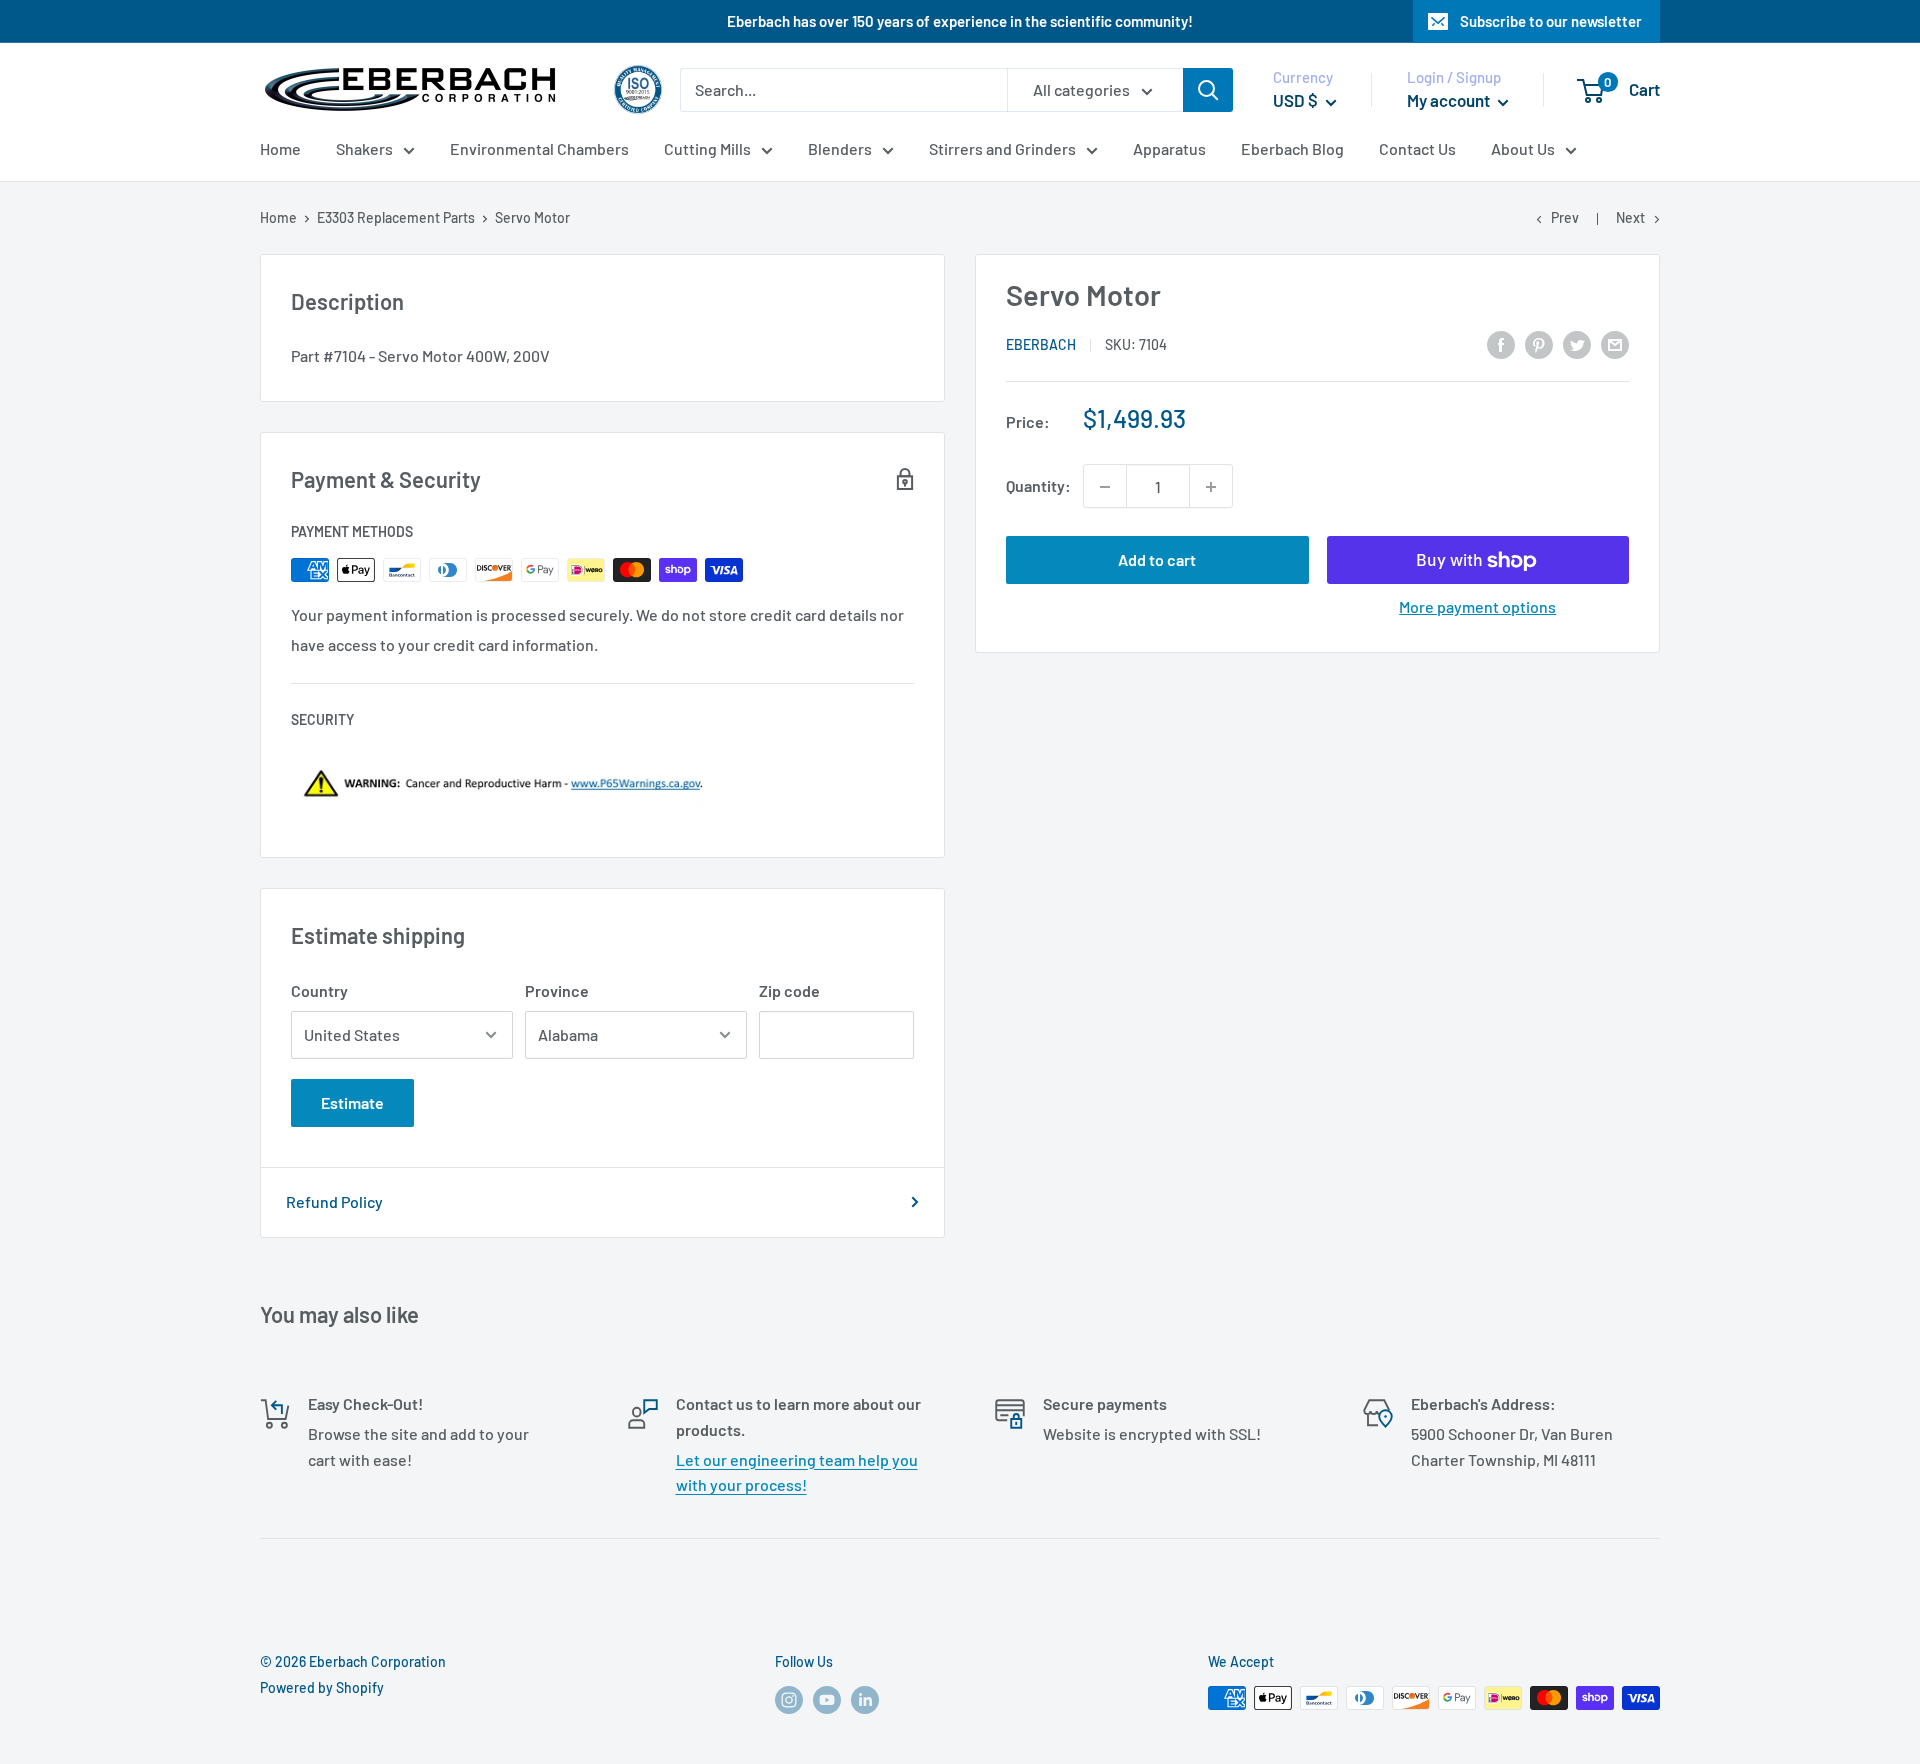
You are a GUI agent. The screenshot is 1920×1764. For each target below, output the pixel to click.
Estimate (352, 1102)
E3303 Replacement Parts (396, 217)
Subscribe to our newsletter (1551, 21)
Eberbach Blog (1292, 148)
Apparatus (1169, 148)
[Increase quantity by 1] (1211, 487)
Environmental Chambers (539, 148)
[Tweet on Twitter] (1577, 343)
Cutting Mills (707, 148)
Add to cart (1157, 560)
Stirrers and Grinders (1002, 148)
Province (557, 990)
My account (1450, 100)
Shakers (364, 148)
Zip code (789, 990)
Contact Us (1417, 148)
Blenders (840, 148)
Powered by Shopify (322, 1687)
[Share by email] (1615, 343)
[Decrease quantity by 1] (1105, 487)
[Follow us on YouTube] (827, 1700)
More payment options (1477, 607)
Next (1630, 217)
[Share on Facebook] (1501, 343)
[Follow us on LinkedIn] (865, 1700)
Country (319, 990)
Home (280, 148)
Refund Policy (334, 1201)
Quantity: (1038, 486)
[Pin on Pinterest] (1539, 343)
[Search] (1208, 90)
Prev (1565, 217)
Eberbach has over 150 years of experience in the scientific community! (960, 21)
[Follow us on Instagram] (789, 1700)
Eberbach (1041, 344)
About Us (1523, 148)
